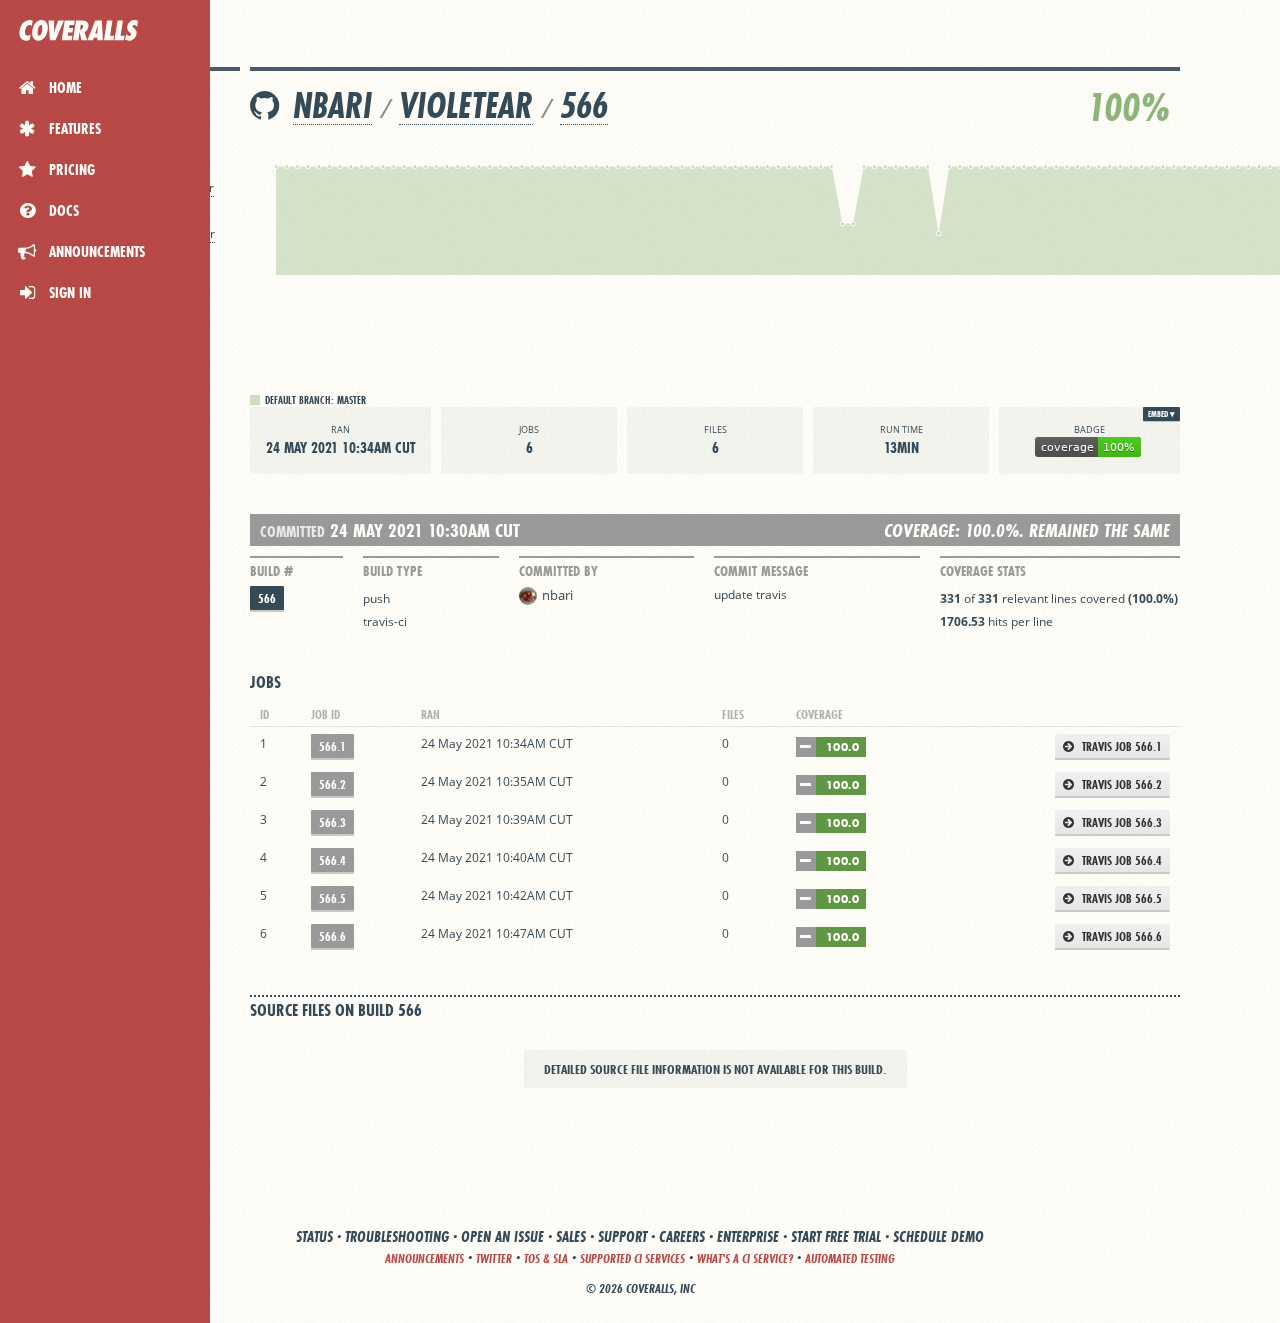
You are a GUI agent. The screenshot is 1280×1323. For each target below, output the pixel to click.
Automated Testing (850, 1258)
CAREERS (682, 1236)
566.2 (332, 784)
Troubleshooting (397, 1236)
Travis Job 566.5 (1120, 898)
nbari (332, 105)
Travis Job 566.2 (1120, 784)
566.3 (332, 822)
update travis (750, 594)
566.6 (332, 936)
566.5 (332, 898)
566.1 (332, 746)
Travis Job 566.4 (1120, 860)
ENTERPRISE (748, 1236)
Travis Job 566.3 (1120, 822)
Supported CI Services (632, 1258)
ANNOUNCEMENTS (424, 1258)
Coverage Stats (983, 571)
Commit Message (761, 571)
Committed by (558, 571)
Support (622, 1236)
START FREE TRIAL (836, 1236)
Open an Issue (502, 1236)
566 (584, 105)
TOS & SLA (546, 1258)
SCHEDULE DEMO (938, 1236)
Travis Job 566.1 (1120, 746)
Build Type (392, 571)
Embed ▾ (1161, 414)
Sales (571, 1236)
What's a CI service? (745, 1258)
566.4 (332, 860)
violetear (466, 105)
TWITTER (494, 1258)
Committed (292, 531)
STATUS (314, 1236)
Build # (271, 571)
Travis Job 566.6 (1120, 936)
